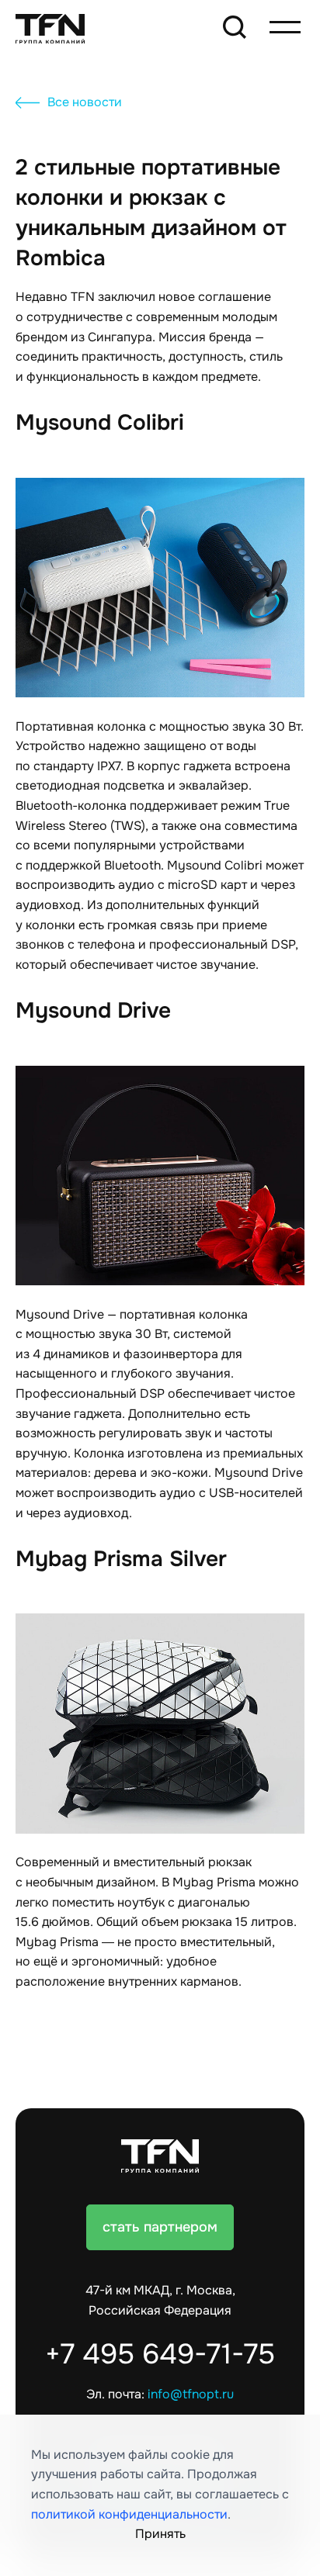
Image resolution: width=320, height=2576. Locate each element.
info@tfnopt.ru (191, 2394)
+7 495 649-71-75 (160, 2354)
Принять (160, 2534)
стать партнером (160, 2227)
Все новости (85, 102)
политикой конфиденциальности (129, 2515)
